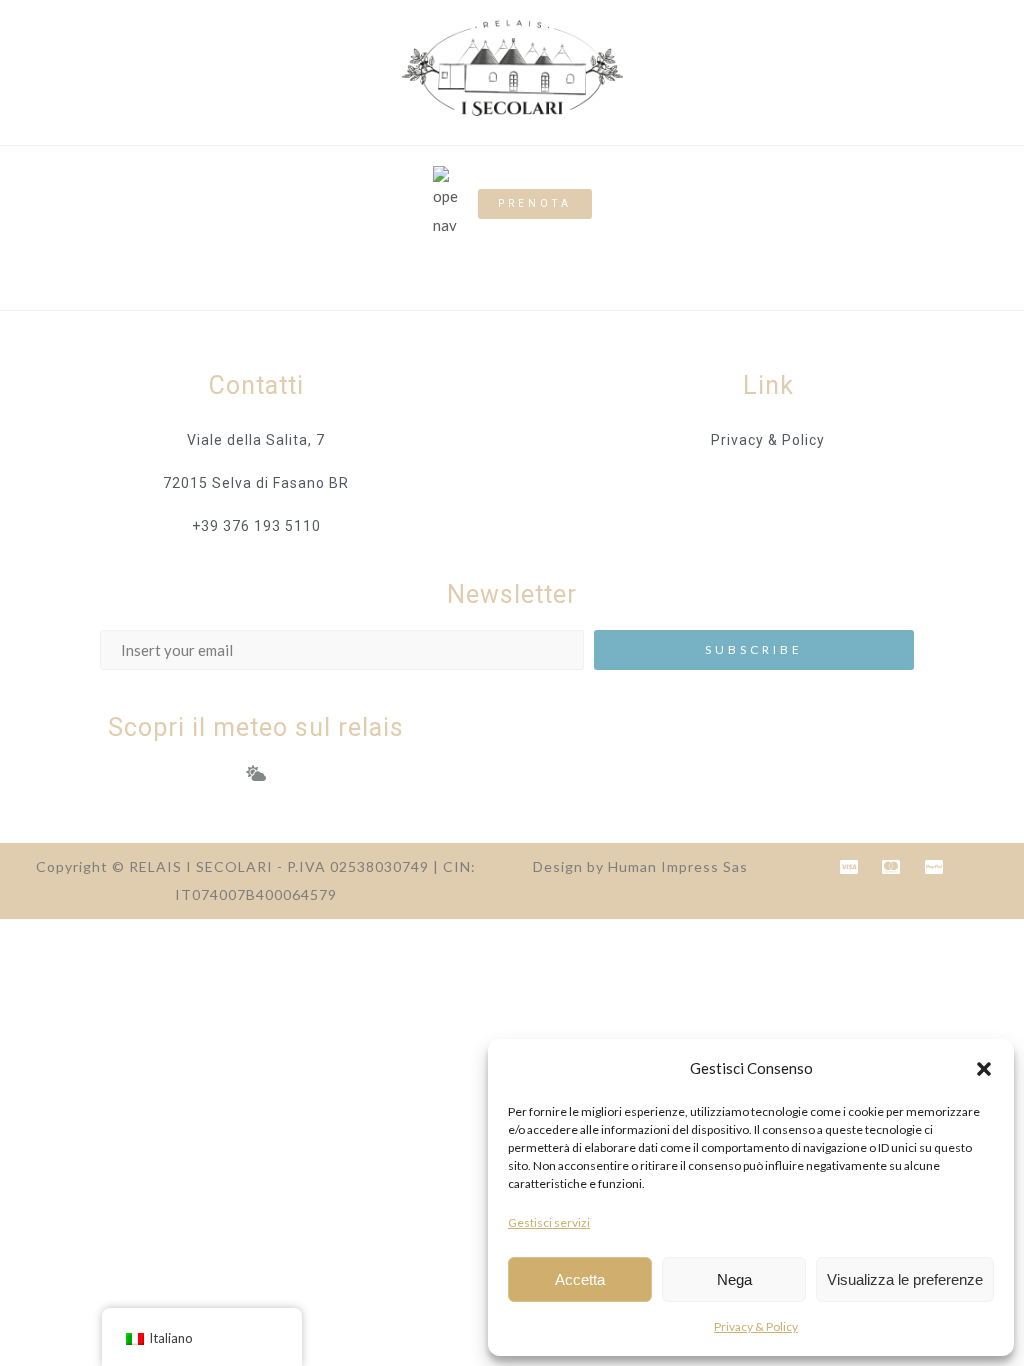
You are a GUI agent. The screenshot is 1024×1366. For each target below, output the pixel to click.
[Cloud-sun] (256, 773)
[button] (984, 1069)
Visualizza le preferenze (905, 1279)
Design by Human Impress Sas (640, 866)
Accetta (580, 1279)
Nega (734, 1279)
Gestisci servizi (549, 1222)
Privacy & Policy (756, 1326)
